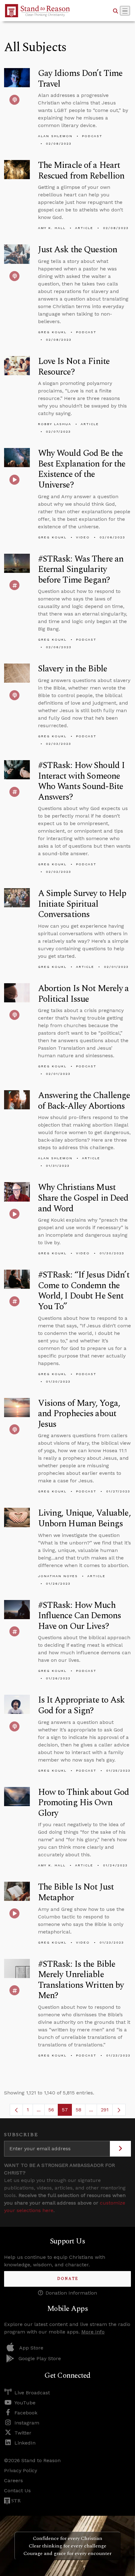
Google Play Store (40, 2358)
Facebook (26, 2413)
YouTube (25, 2403)
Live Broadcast (32, 2393)
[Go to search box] (116, 11)
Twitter (23, 2433)
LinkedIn (25, 2443)
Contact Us (17, 2491)
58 (81, 2111)
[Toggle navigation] (125, 11)
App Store (31, 2348)
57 (67, 2111)
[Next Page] (119, 2110)
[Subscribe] (120, 2149)
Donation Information (71, 2293)
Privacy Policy (21, 2470)
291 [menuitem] (105, 2110)
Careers (13, 2480)
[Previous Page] (16, 2110)
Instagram (27, 2423)
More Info (93, 2332)
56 (53, 2111)
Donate (68, 2279)
